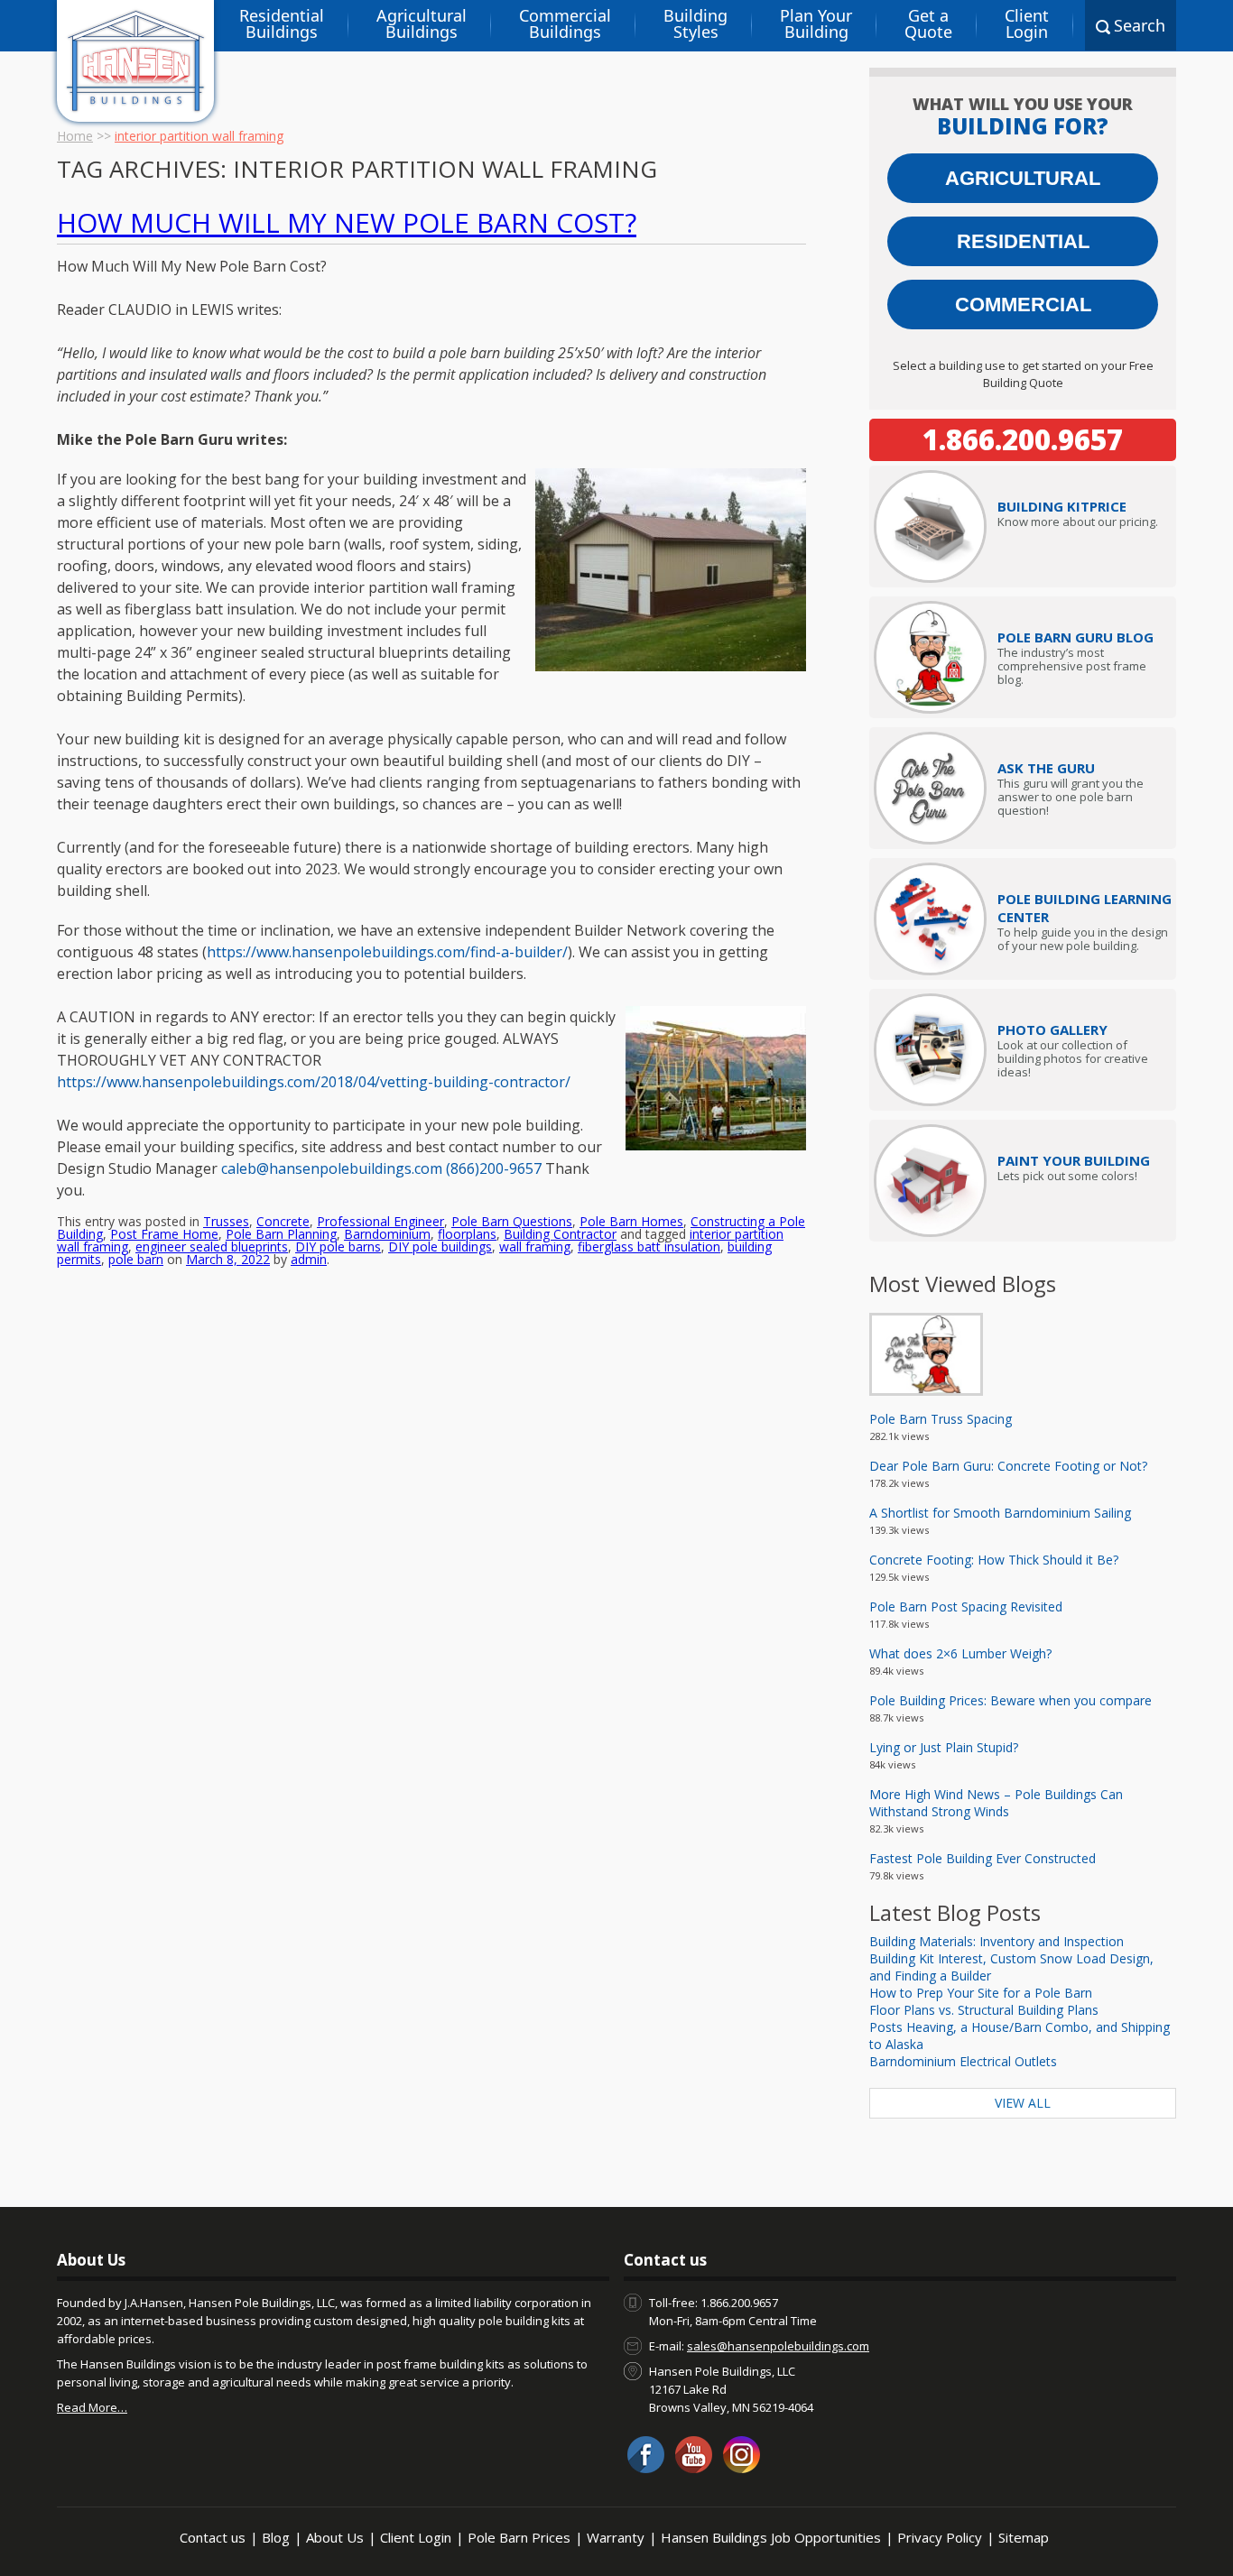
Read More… (92, 2407)
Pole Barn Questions (512, 1221)
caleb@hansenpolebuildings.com (334, 1168)
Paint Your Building (1074, 1160)
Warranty (616, 2537)
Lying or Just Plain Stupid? (944, 1747)
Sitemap (1024, 2537)
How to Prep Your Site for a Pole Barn (981, 1993)
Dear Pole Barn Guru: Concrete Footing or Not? (1008, 1466)
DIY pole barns (338, 1246)
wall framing (535, 1246)
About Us (335, 2537)
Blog (276, 2537)
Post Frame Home (164, 1234)
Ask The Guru (1046, 768)
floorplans (467, 1234)
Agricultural (1023, 178)
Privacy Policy (940, 2537)
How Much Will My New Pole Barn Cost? (347, 222)
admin (309, 1259)
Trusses (226, 1221)
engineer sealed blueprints (212, 1246)
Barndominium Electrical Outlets (963, 2061)
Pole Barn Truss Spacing (941, 1419)
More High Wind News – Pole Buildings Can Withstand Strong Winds (996, 1803)
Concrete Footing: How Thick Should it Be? (994, 1560)
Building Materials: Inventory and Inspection (997, 1941)
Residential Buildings (282, 23)
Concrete (283, 1221)
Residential (1023, 241)
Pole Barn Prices (519, 2537)
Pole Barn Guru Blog (1075, 637)
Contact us (213, 2537)
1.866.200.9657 (1023, 439)
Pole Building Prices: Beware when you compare (1011, 1700)
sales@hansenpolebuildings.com (778, 2346)
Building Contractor (560, 1234)
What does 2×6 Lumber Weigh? (960, 1653)
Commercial (1023, 305)
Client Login (1027, 23)
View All (1023, 2103)
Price (1062, 506)
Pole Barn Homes (631, 1221)
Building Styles (695, 23)
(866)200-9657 (496, 1168)
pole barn (136, 1259)
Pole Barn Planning (281, 1234)
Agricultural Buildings (422, 23)
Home (75, 136)
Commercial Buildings (565, 23)
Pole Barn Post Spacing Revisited (966, 1607)
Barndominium (387, 1234)
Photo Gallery (1052, 1029)
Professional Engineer (380, 1221)
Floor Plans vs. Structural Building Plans (984, 2010)
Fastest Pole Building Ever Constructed (983, 1858)
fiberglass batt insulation (649, 1246)
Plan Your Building (816, 23)
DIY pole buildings (440, 1246)
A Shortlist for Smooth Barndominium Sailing (1000, 1513)
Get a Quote (928, 23)
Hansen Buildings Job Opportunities (771, 2537)
